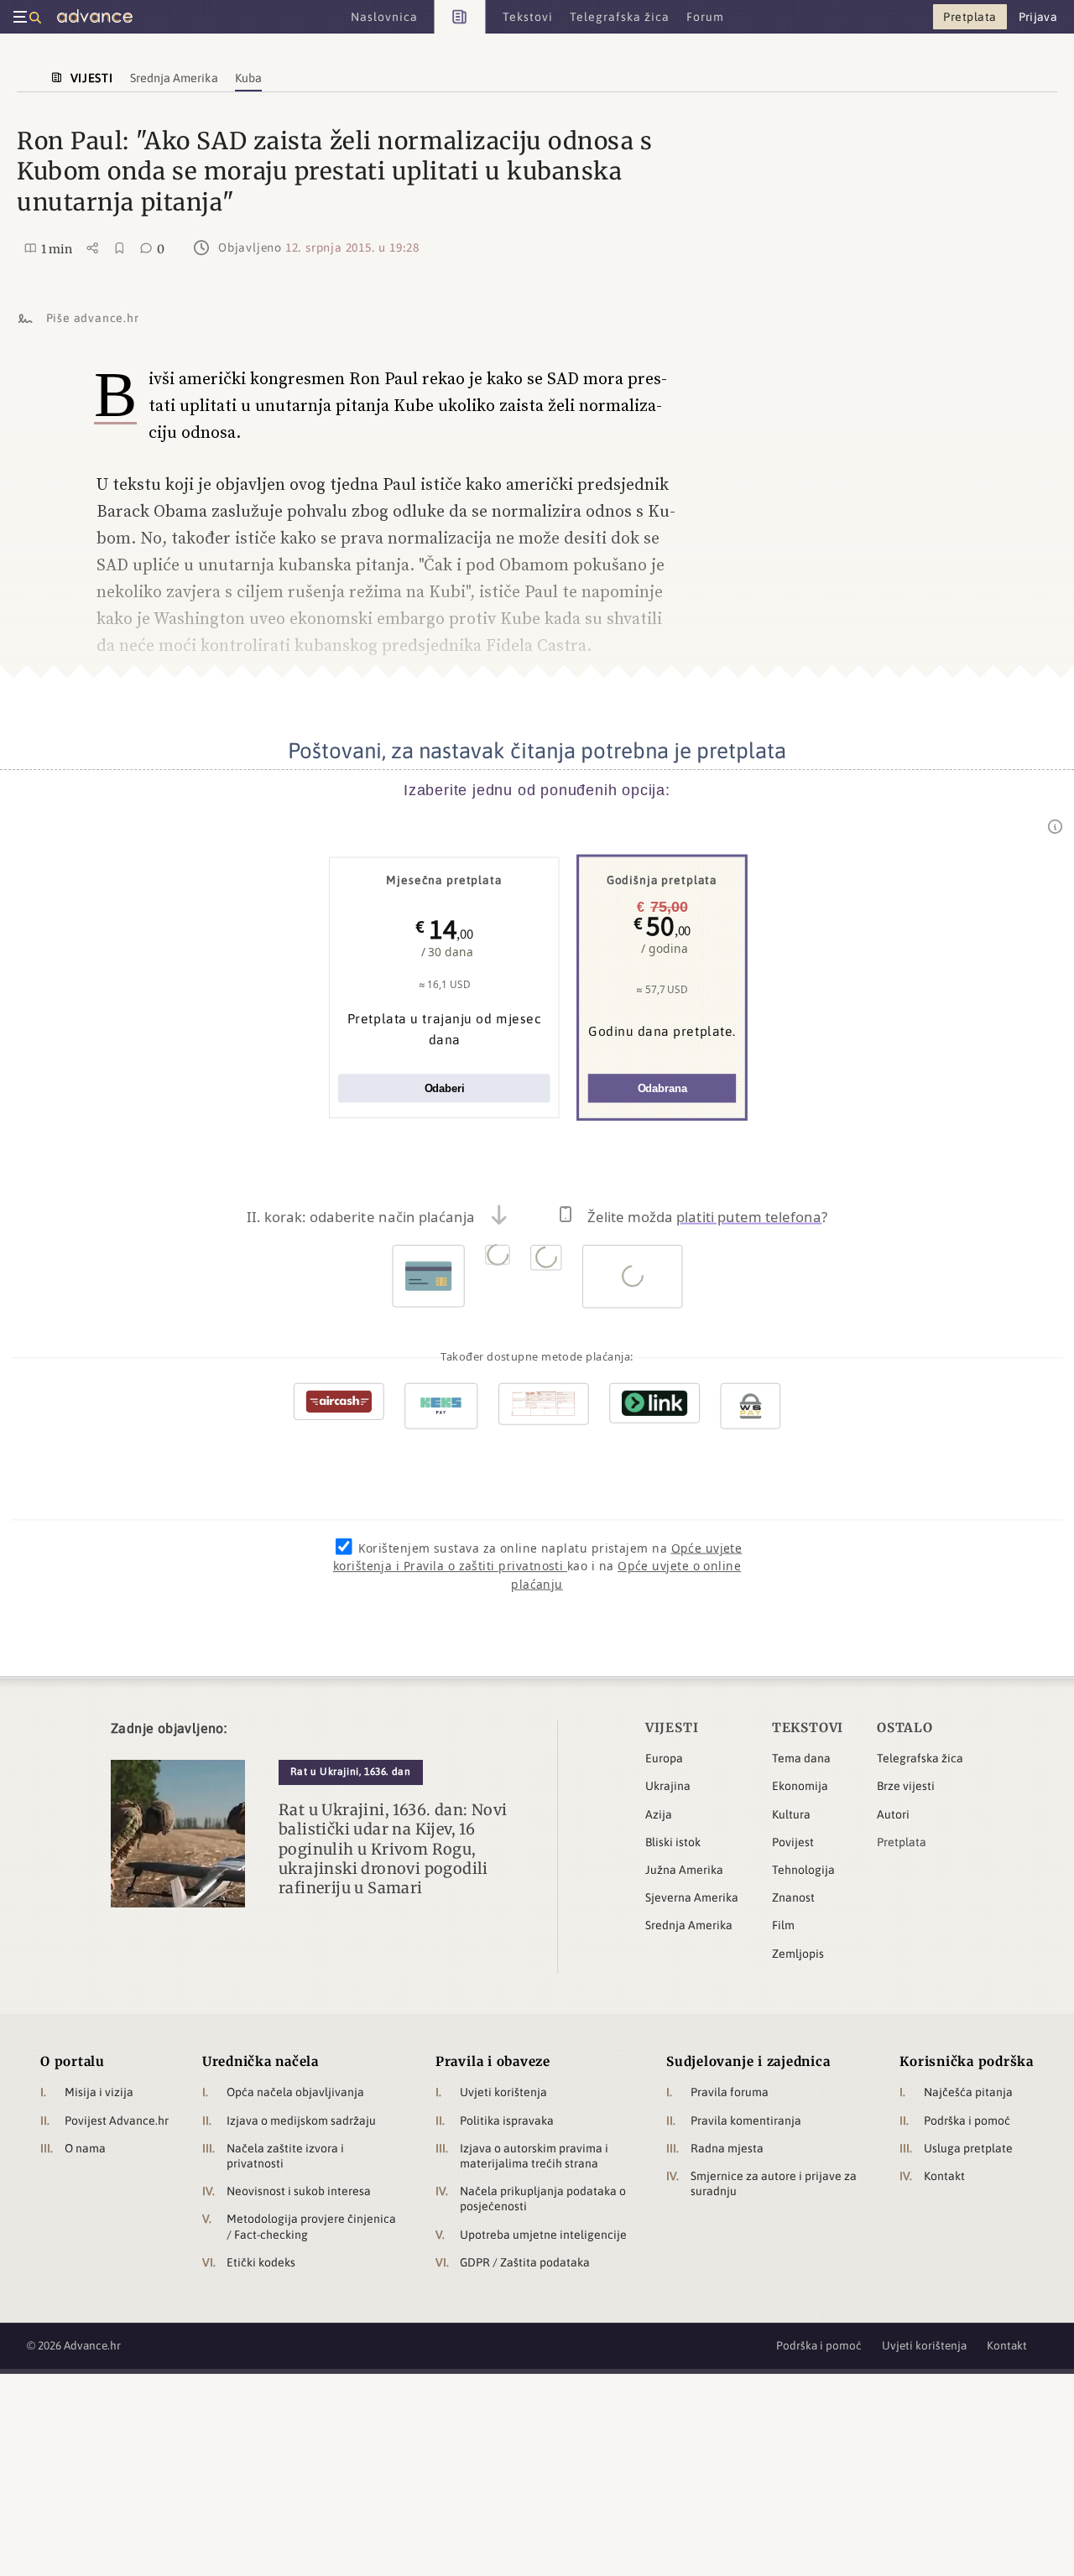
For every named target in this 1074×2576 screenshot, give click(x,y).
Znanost (793, 1897)
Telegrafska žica (920, 1758)
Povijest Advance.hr (117, 2121)
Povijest (793, 1842)
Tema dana (801, 1758)
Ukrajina (668, 1786)
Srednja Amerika (689, 1925)
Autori (893, 1814)
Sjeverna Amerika (692, 1897)
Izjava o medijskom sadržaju (301, 2121)
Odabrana (662, 1088)
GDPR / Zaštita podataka (525, 2262)
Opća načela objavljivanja (295, 2092)
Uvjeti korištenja (503, 2092)
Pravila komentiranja (746, 2121)
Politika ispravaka (507, 2121)
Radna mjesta (727, 2148)
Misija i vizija (99, 2092)
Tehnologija (803, 1870)
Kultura (791, 1814)
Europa (664, 1758)
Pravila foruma (730, 2092)
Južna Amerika (684, 1870)
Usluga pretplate (968, 2148)
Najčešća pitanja (968, 2092)
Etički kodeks (261, 2262)
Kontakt (944, 2176)
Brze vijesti (906, 1786)
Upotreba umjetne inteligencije (543, 2235)
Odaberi (445, 1088)
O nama (85, 2148)
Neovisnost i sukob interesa (299, 2191)
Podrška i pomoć (967, 2121)
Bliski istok (673, 1842)
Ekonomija (800, 1786)
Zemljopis (798, 1954)
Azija (659, 1814)
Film (783, 1925)
